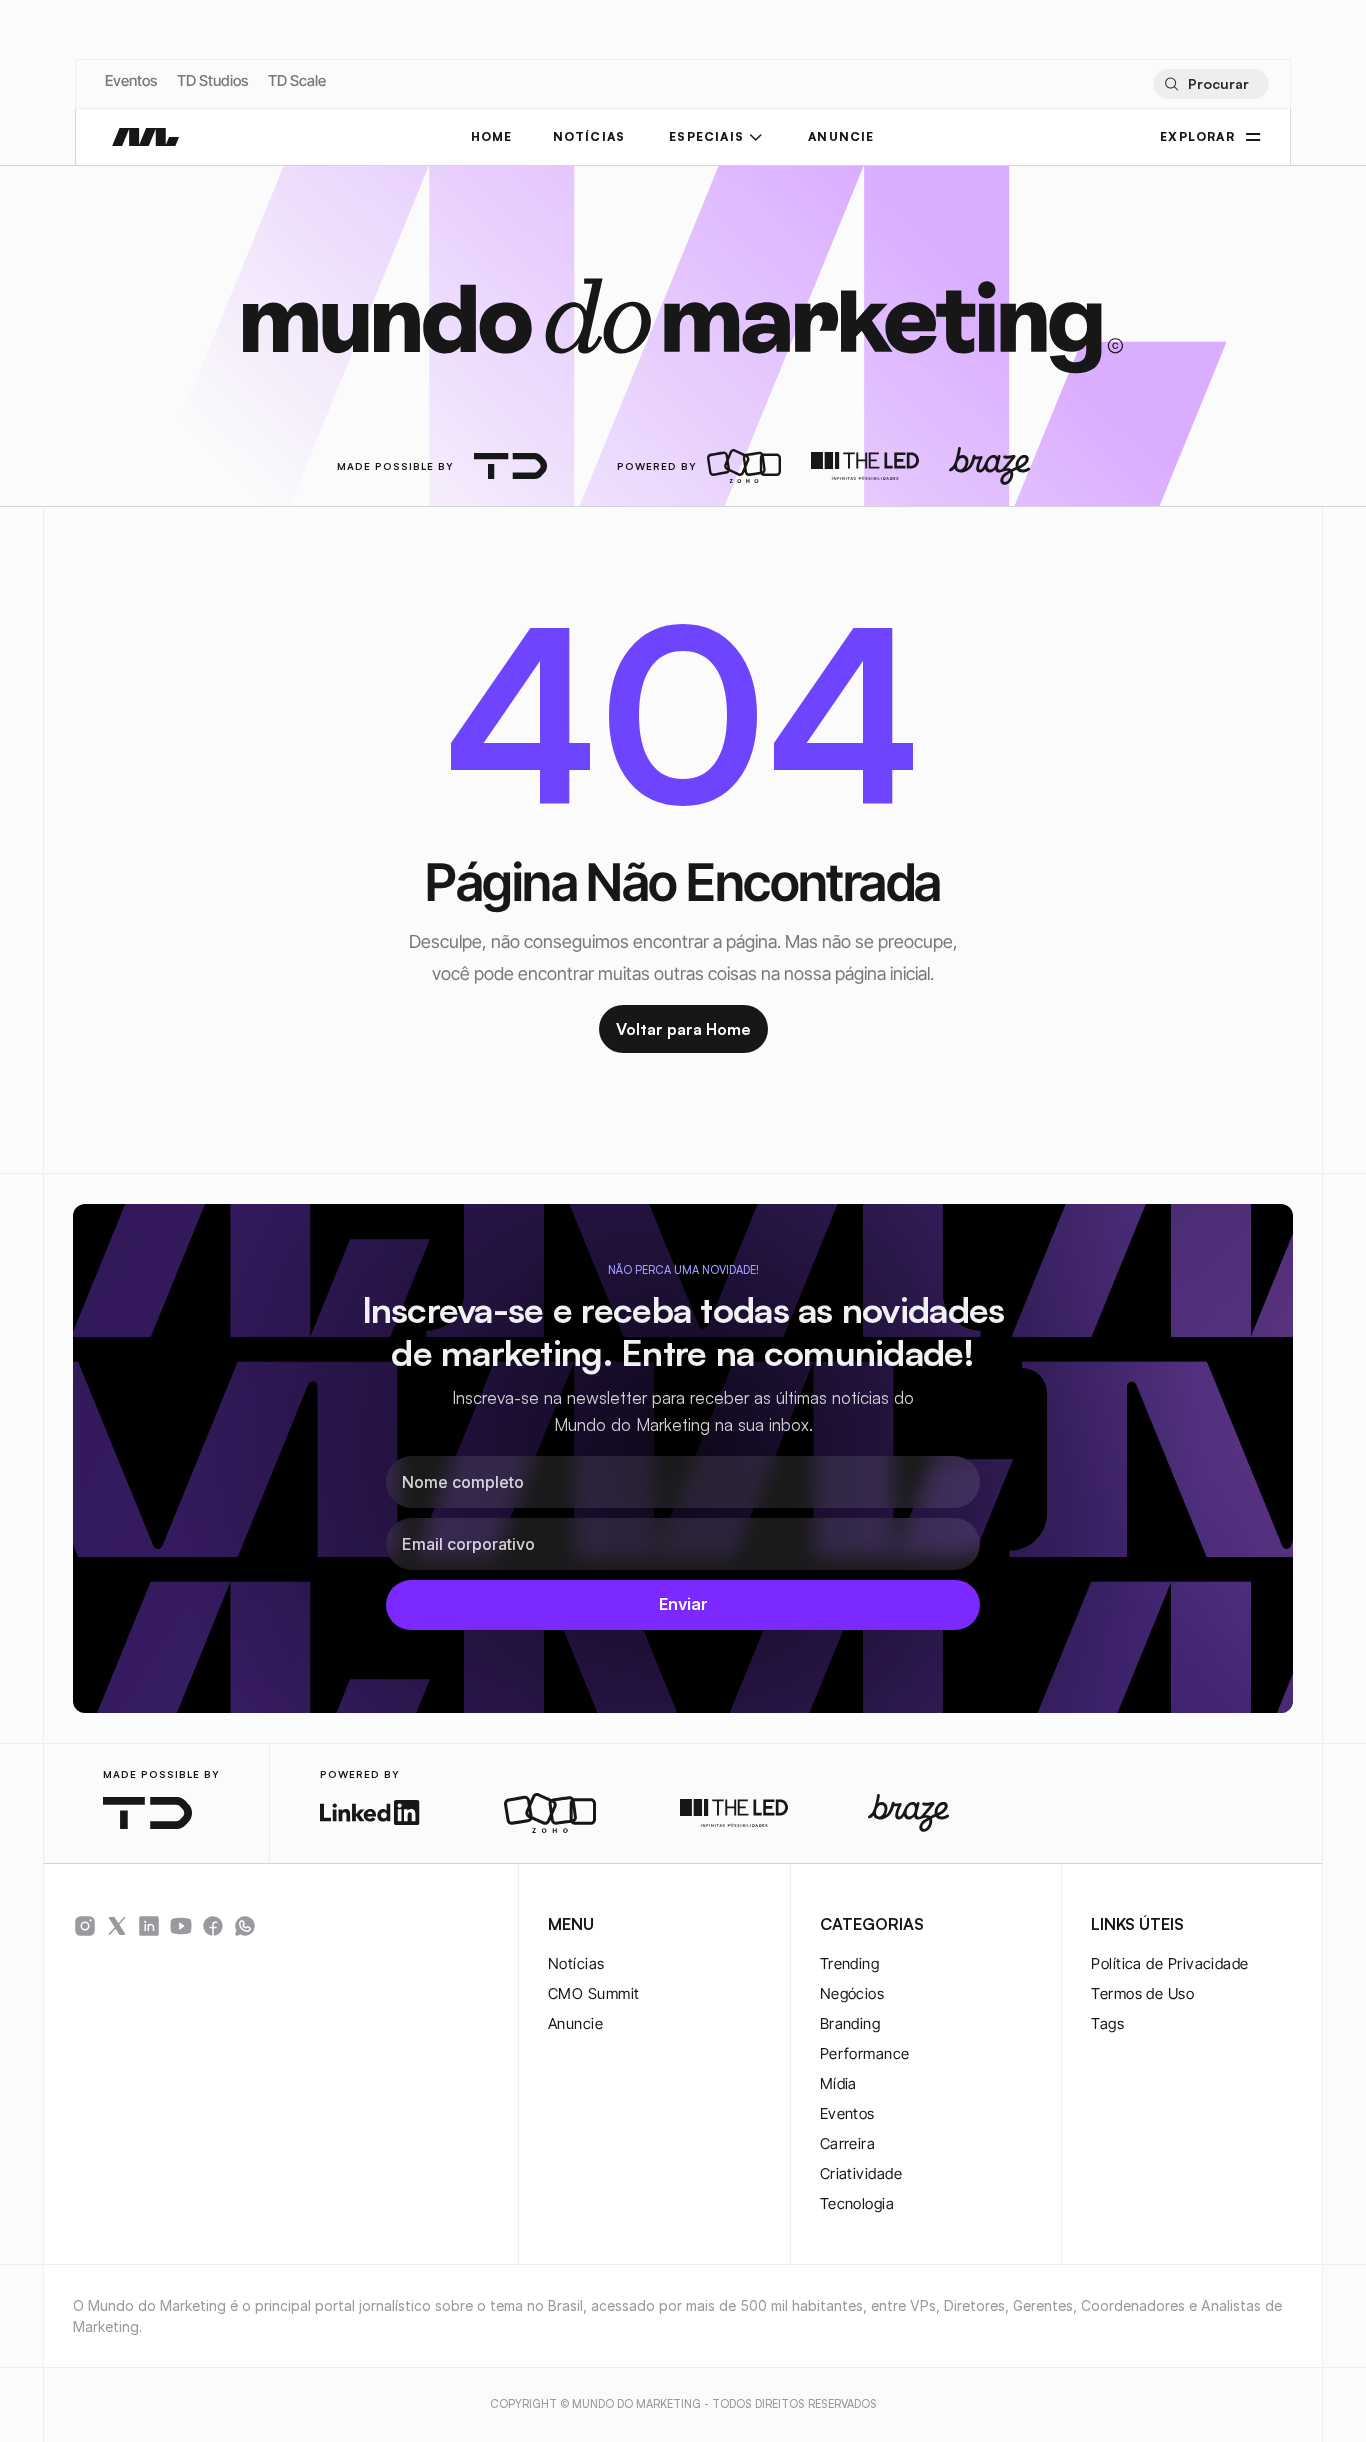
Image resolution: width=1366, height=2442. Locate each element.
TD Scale (297, 80)
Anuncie (575, 2023)
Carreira (848, 2143)
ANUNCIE (841, 136)
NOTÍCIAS (589, 136)
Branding (850, 2023)
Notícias (576, 1963)
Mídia (838, 2083)
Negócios (852, 1993)
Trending (850, 1963)
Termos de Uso (1142, 1993)
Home (492, 136)
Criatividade (861, 2173)
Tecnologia (857, 2203)
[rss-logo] (213, 1926)
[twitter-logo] (117, 1926)
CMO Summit (594, 1993)
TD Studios (212, 80)
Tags (1107, 2023)
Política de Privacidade (1169, 1963)
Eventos (131, 80)
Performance (865, 2053)
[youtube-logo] (181, 1926)
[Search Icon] (1210, 84)
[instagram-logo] (85, 1926)
